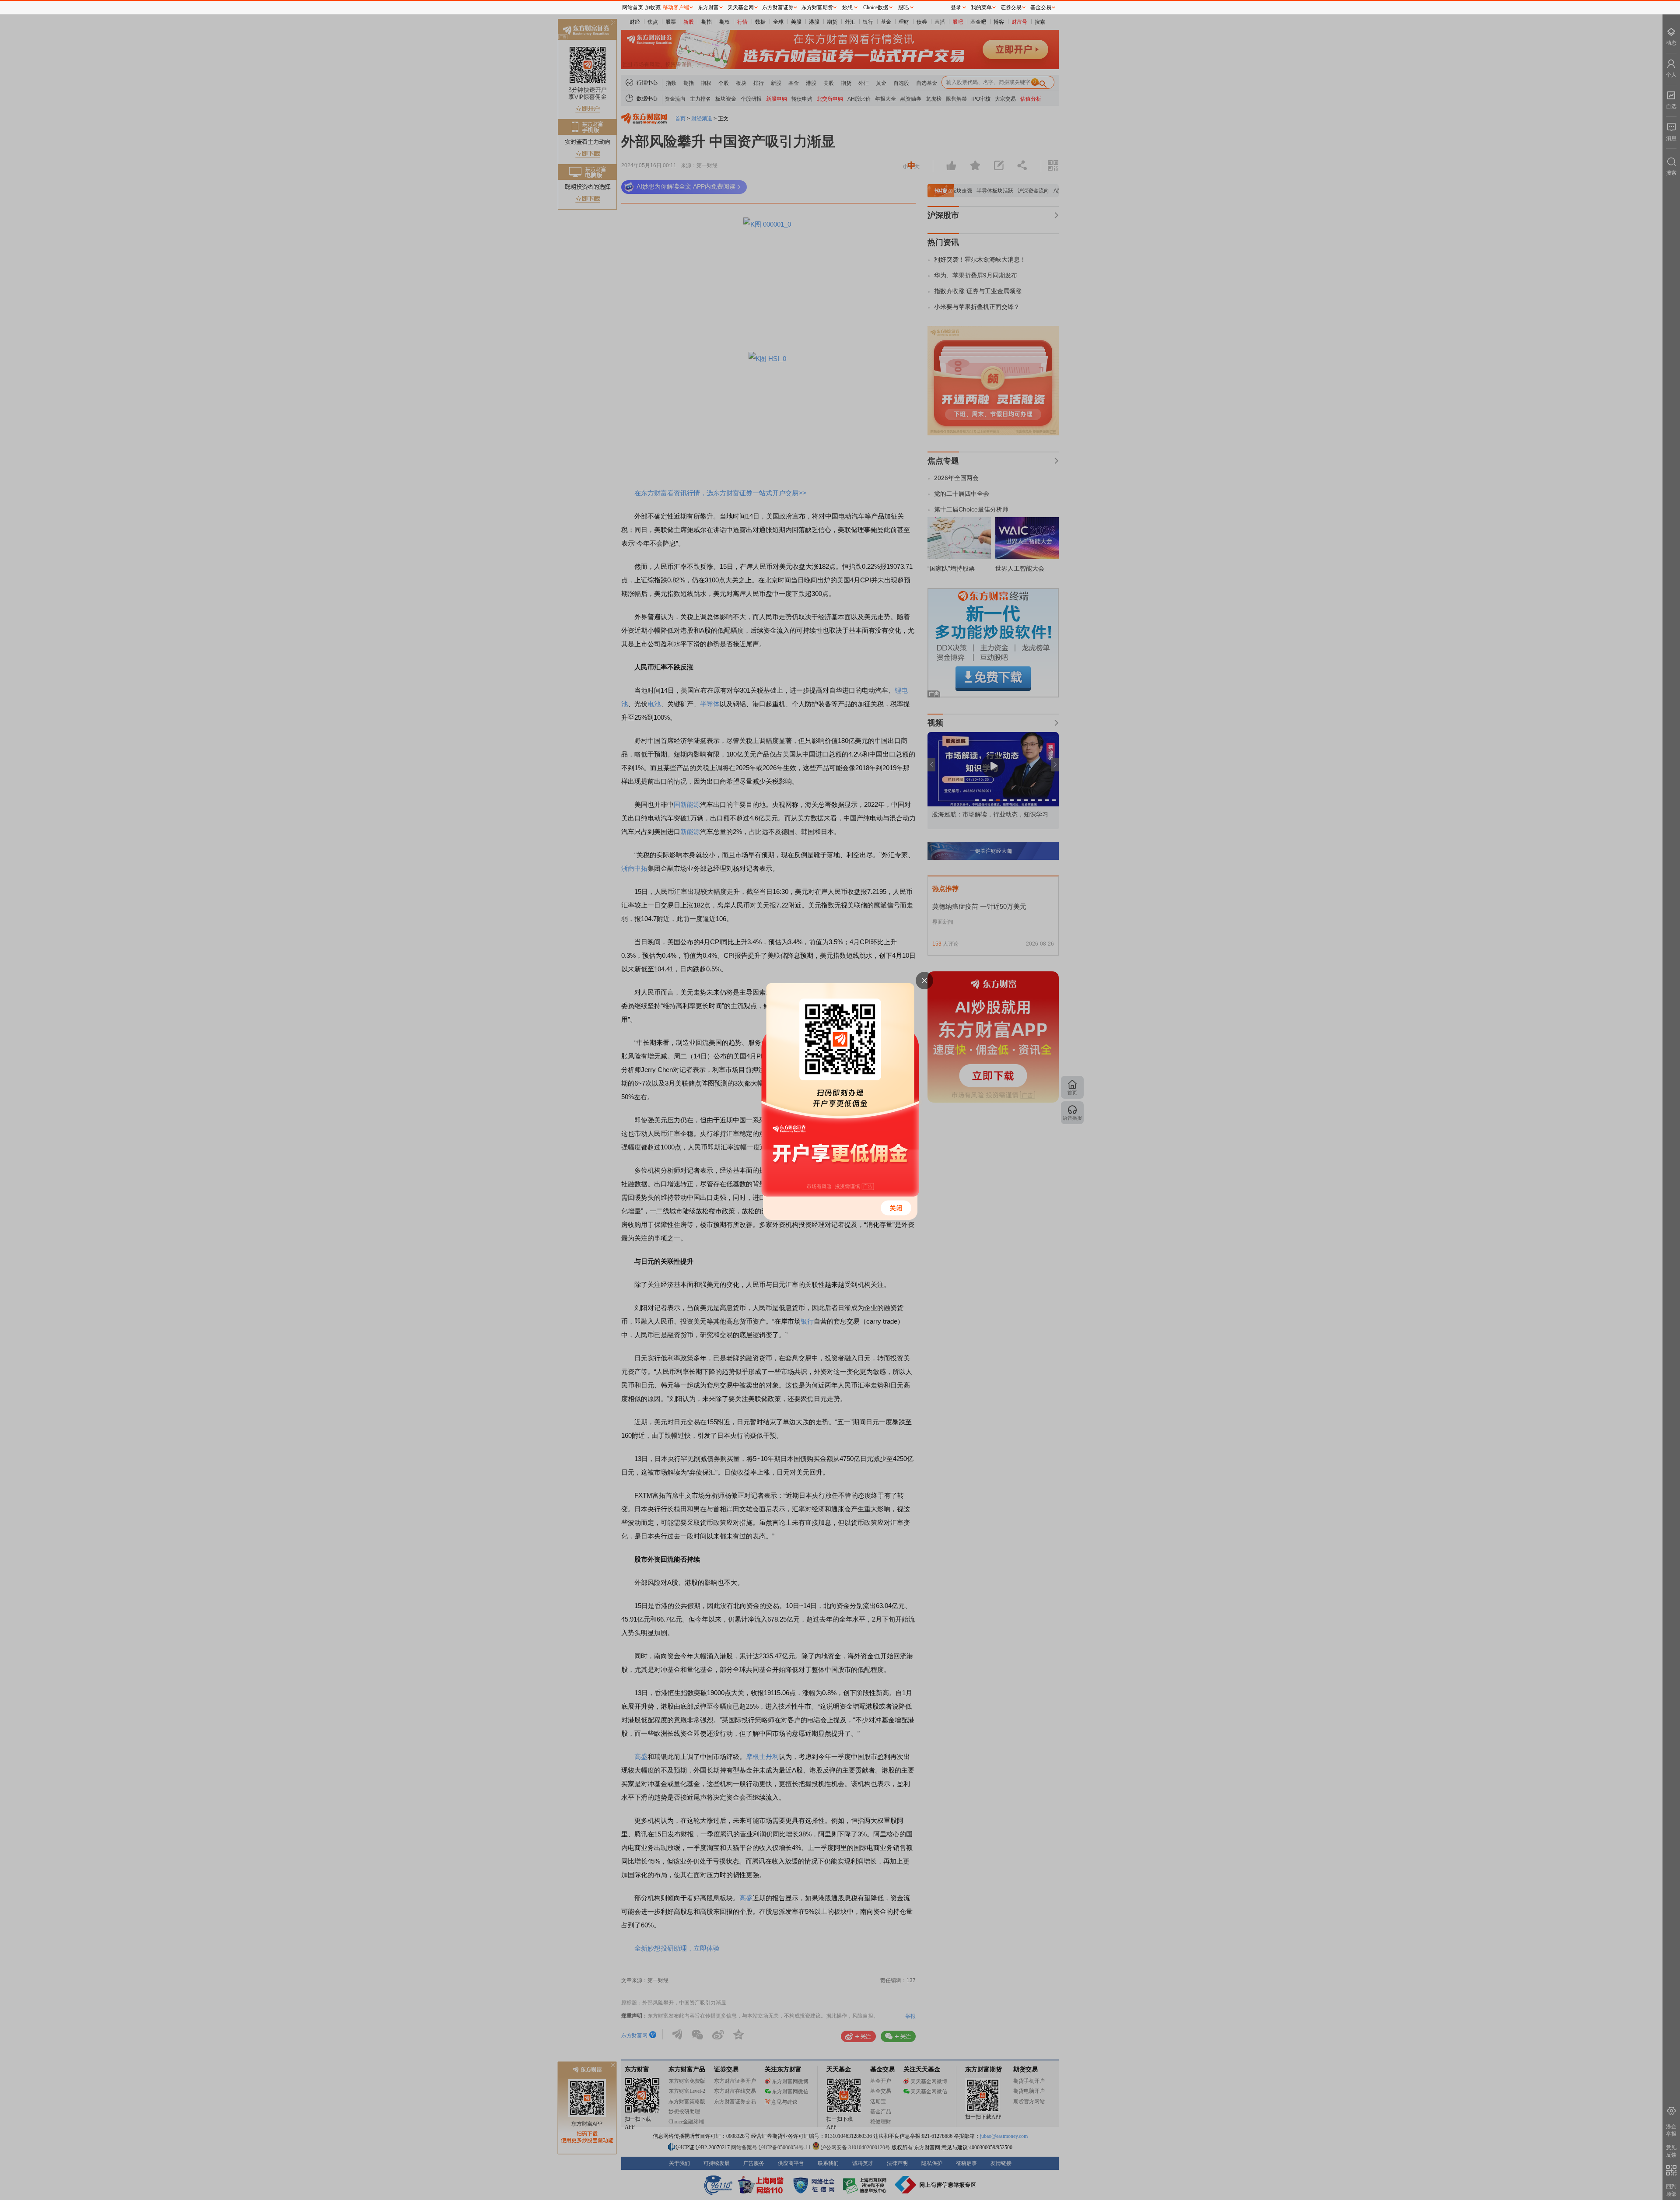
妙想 (847, 7)
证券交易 (1011, 7)
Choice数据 (876, 7)
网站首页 (633, 7)
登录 (956, 7)
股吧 (903, 7)
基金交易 (1041, 7)
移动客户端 (676, 7)
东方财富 (708, 7)
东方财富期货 (817, 7)
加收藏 (653, 7)
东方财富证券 (778, 7)
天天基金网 (741, 7)
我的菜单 (981, 7)
